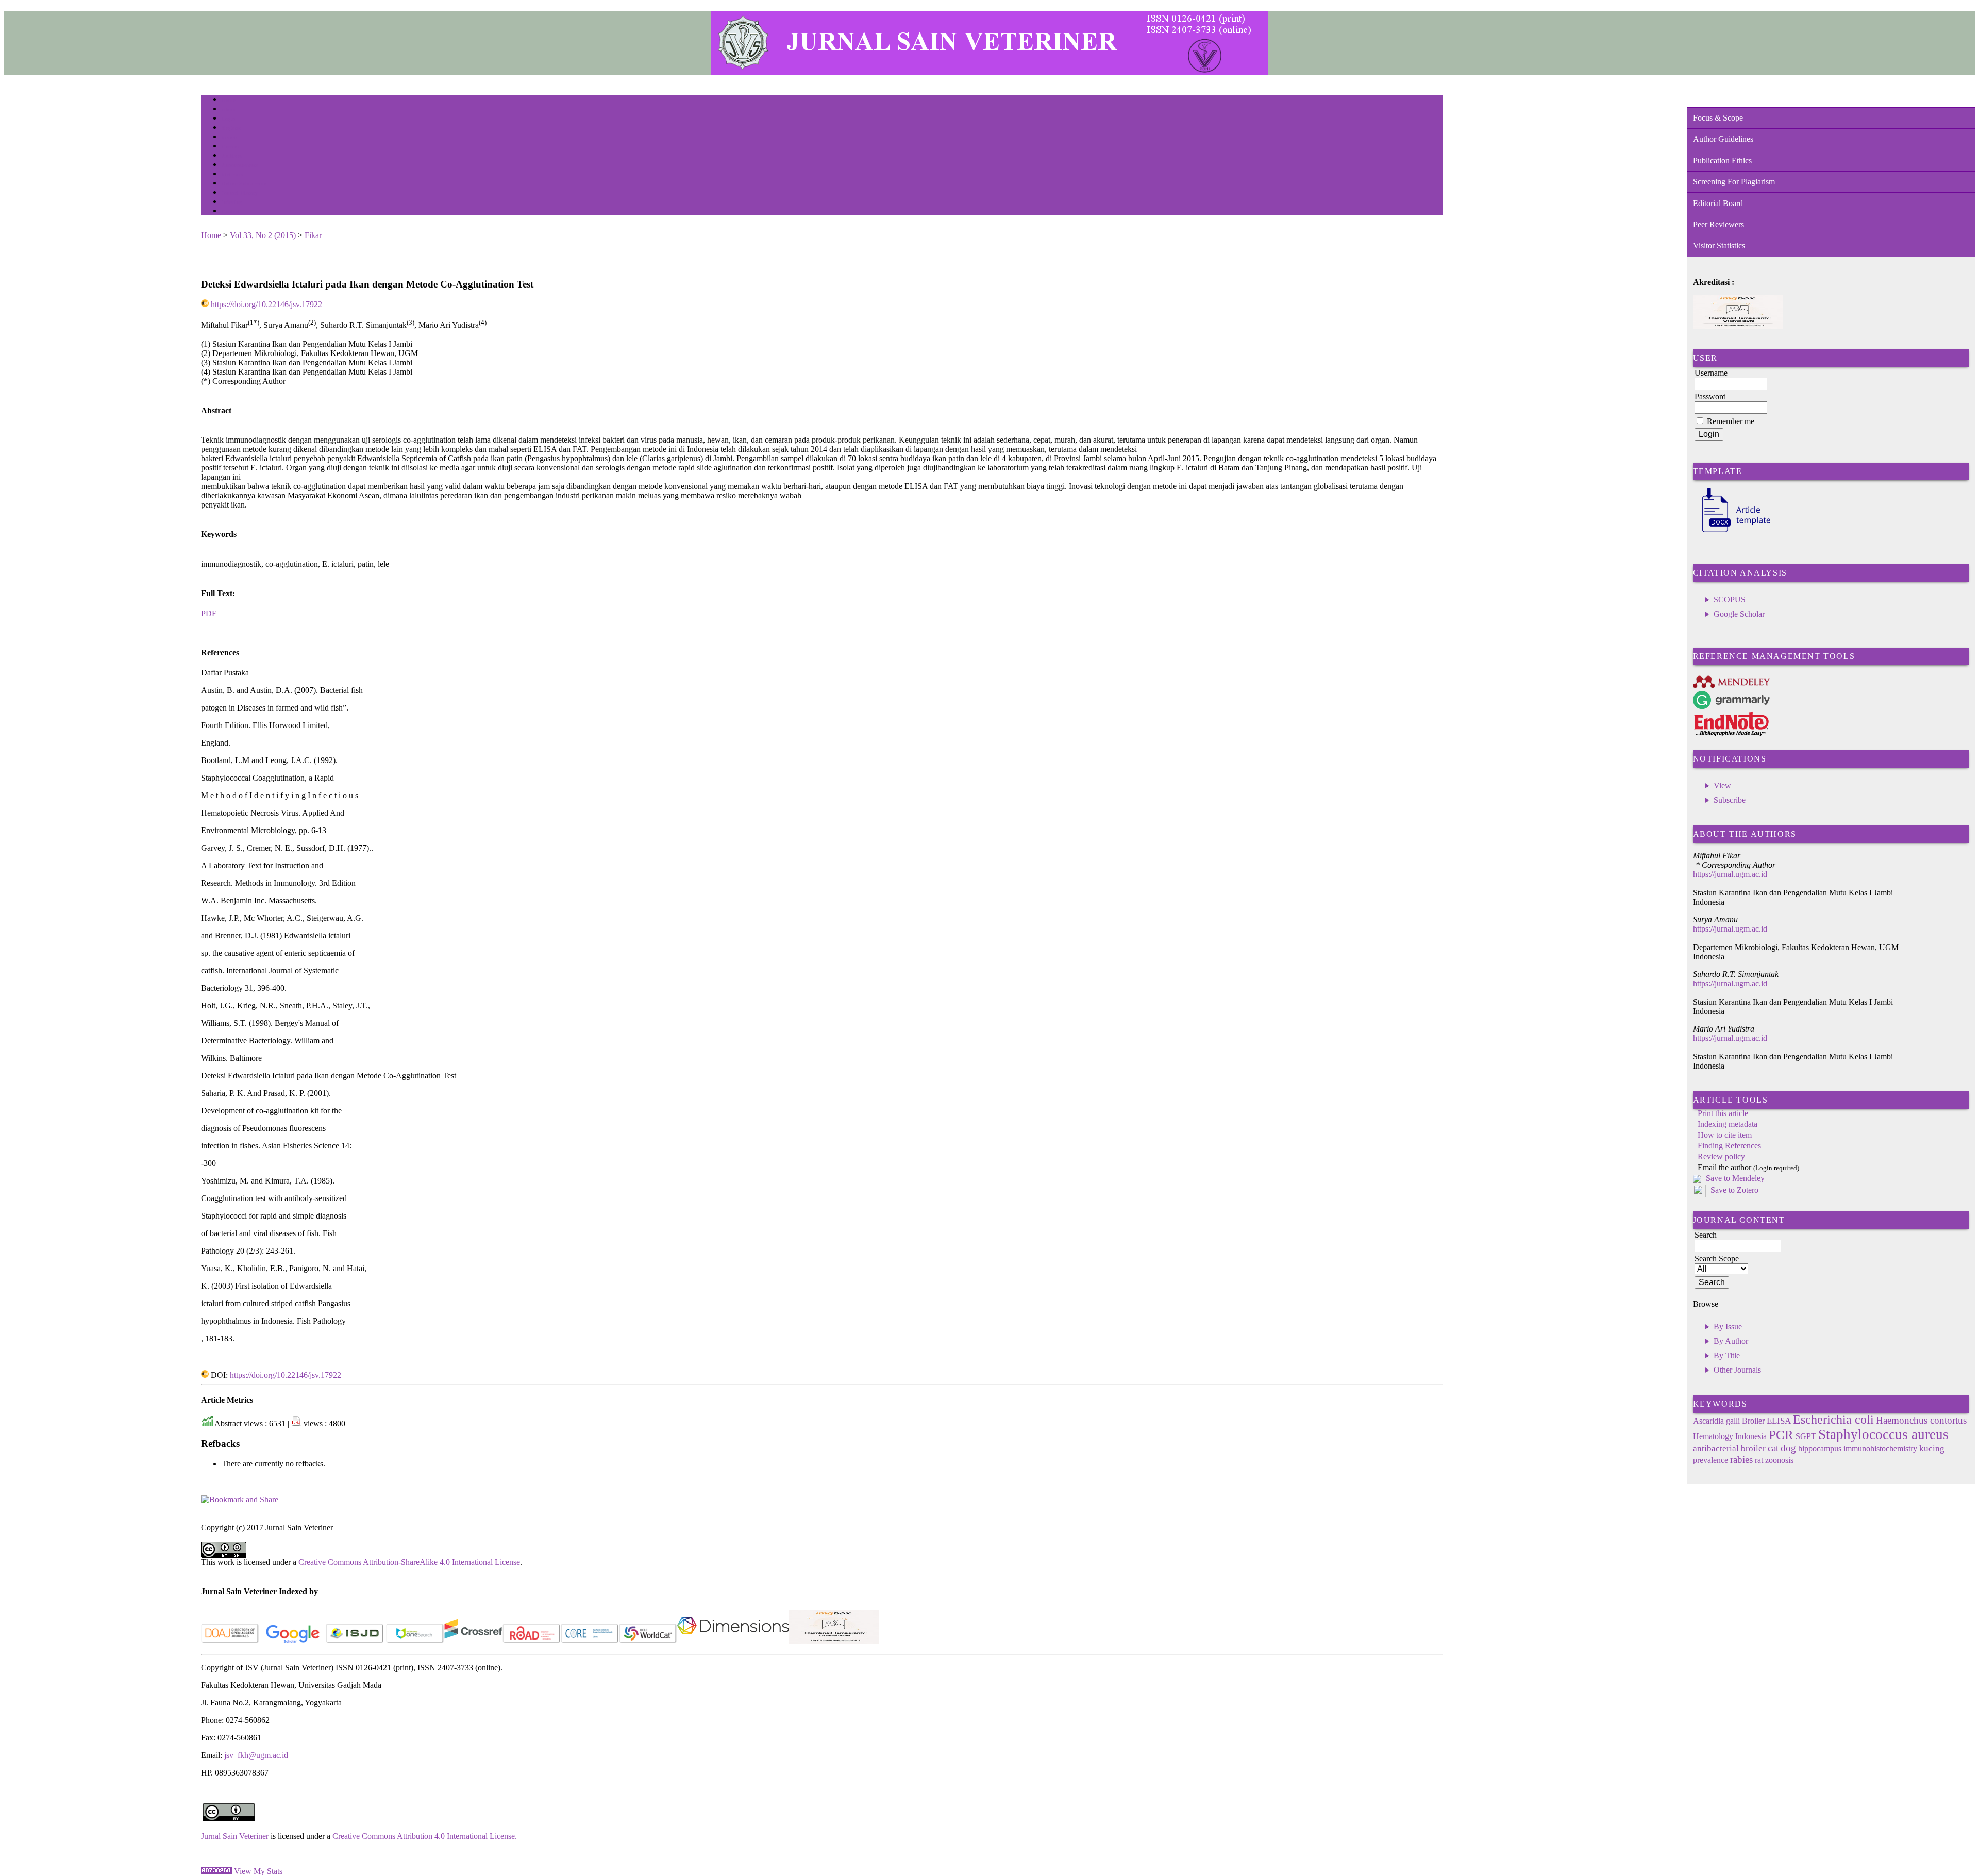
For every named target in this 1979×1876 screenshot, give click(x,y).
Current (230, 147)
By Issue (1728, 1326)
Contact (231, 212)
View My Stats (258, 1871)
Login (229, 119)
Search (229, 137)
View (1722, 785)
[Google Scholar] (292, 1641)
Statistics (232, 174)
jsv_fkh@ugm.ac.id (256, 1755)
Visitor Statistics (1719, 246)
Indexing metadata (1728, 1124)
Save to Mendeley (1735, 1178)
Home (228, 100)
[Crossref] (473, 1641)
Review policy (1721, 1156)
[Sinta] (834, 1641)
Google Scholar (1739, 614)
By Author (1731, 1341)
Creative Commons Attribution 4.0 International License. (425, 1836)
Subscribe (1730, 800)
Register (231, 128)
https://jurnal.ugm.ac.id (1730, 874)
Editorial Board (1718, 203)
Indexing (232, 202)
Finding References (1729, 1146)
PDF (209, 613)
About (229, 109)
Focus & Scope (1718, 118)
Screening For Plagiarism (1734, 182)
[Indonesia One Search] (415, 1641)
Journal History (240, 193)
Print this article (1723, 1113)
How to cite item (1725, 1135)
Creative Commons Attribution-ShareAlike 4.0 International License (409, 1562)
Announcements (240, 165)
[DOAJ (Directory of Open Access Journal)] (230, 1641)
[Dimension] (733, 1641)
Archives (232, 156)
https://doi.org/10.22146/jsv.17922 (266, 304)
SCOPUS (1730, 599)
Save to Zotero (1733, 1190)
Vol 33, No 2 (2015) (263, 235)
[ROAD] (532, 1641)
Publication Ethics (1722, 160)
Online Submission (244, 184)
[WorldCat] (648, 1641)
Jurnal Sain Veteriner (235, 1836)
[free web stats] (216, 1871)
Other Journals (1737, 1370)
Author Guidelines (1723, 139)
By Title (1727, 1355)
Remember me (1731, 421)
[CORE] (590, 1641)
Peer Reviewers (1718, 224)
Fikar (313, 235)
